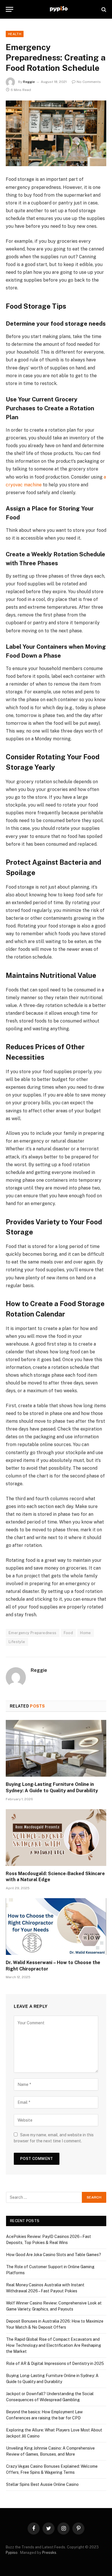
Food (68, 1633)
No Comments (89, 82)
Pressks (49, 2553)
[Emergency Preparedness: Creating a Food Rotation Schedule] (56, 133)
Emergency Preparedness (33, 1633)
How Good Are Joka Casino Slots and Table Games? (54, 2255)
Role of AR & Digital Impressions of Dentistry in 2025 (55, 2363)
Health (15, 34)
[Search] (103, 9)
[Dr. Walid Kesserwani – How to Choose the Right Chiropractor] (56, 1927)
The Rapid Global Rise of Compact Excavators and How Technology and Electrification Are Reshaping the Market (54, 2345)
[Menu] (9, 9)
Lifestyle (17, 1642)
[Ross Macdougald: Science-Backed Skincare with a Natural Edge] (56, 1838)
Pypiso (12, 2553)
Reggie (29, 82)
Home (86, 1633)
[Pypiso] (58, 9)
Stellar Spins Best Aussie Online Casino (42, 2484)
